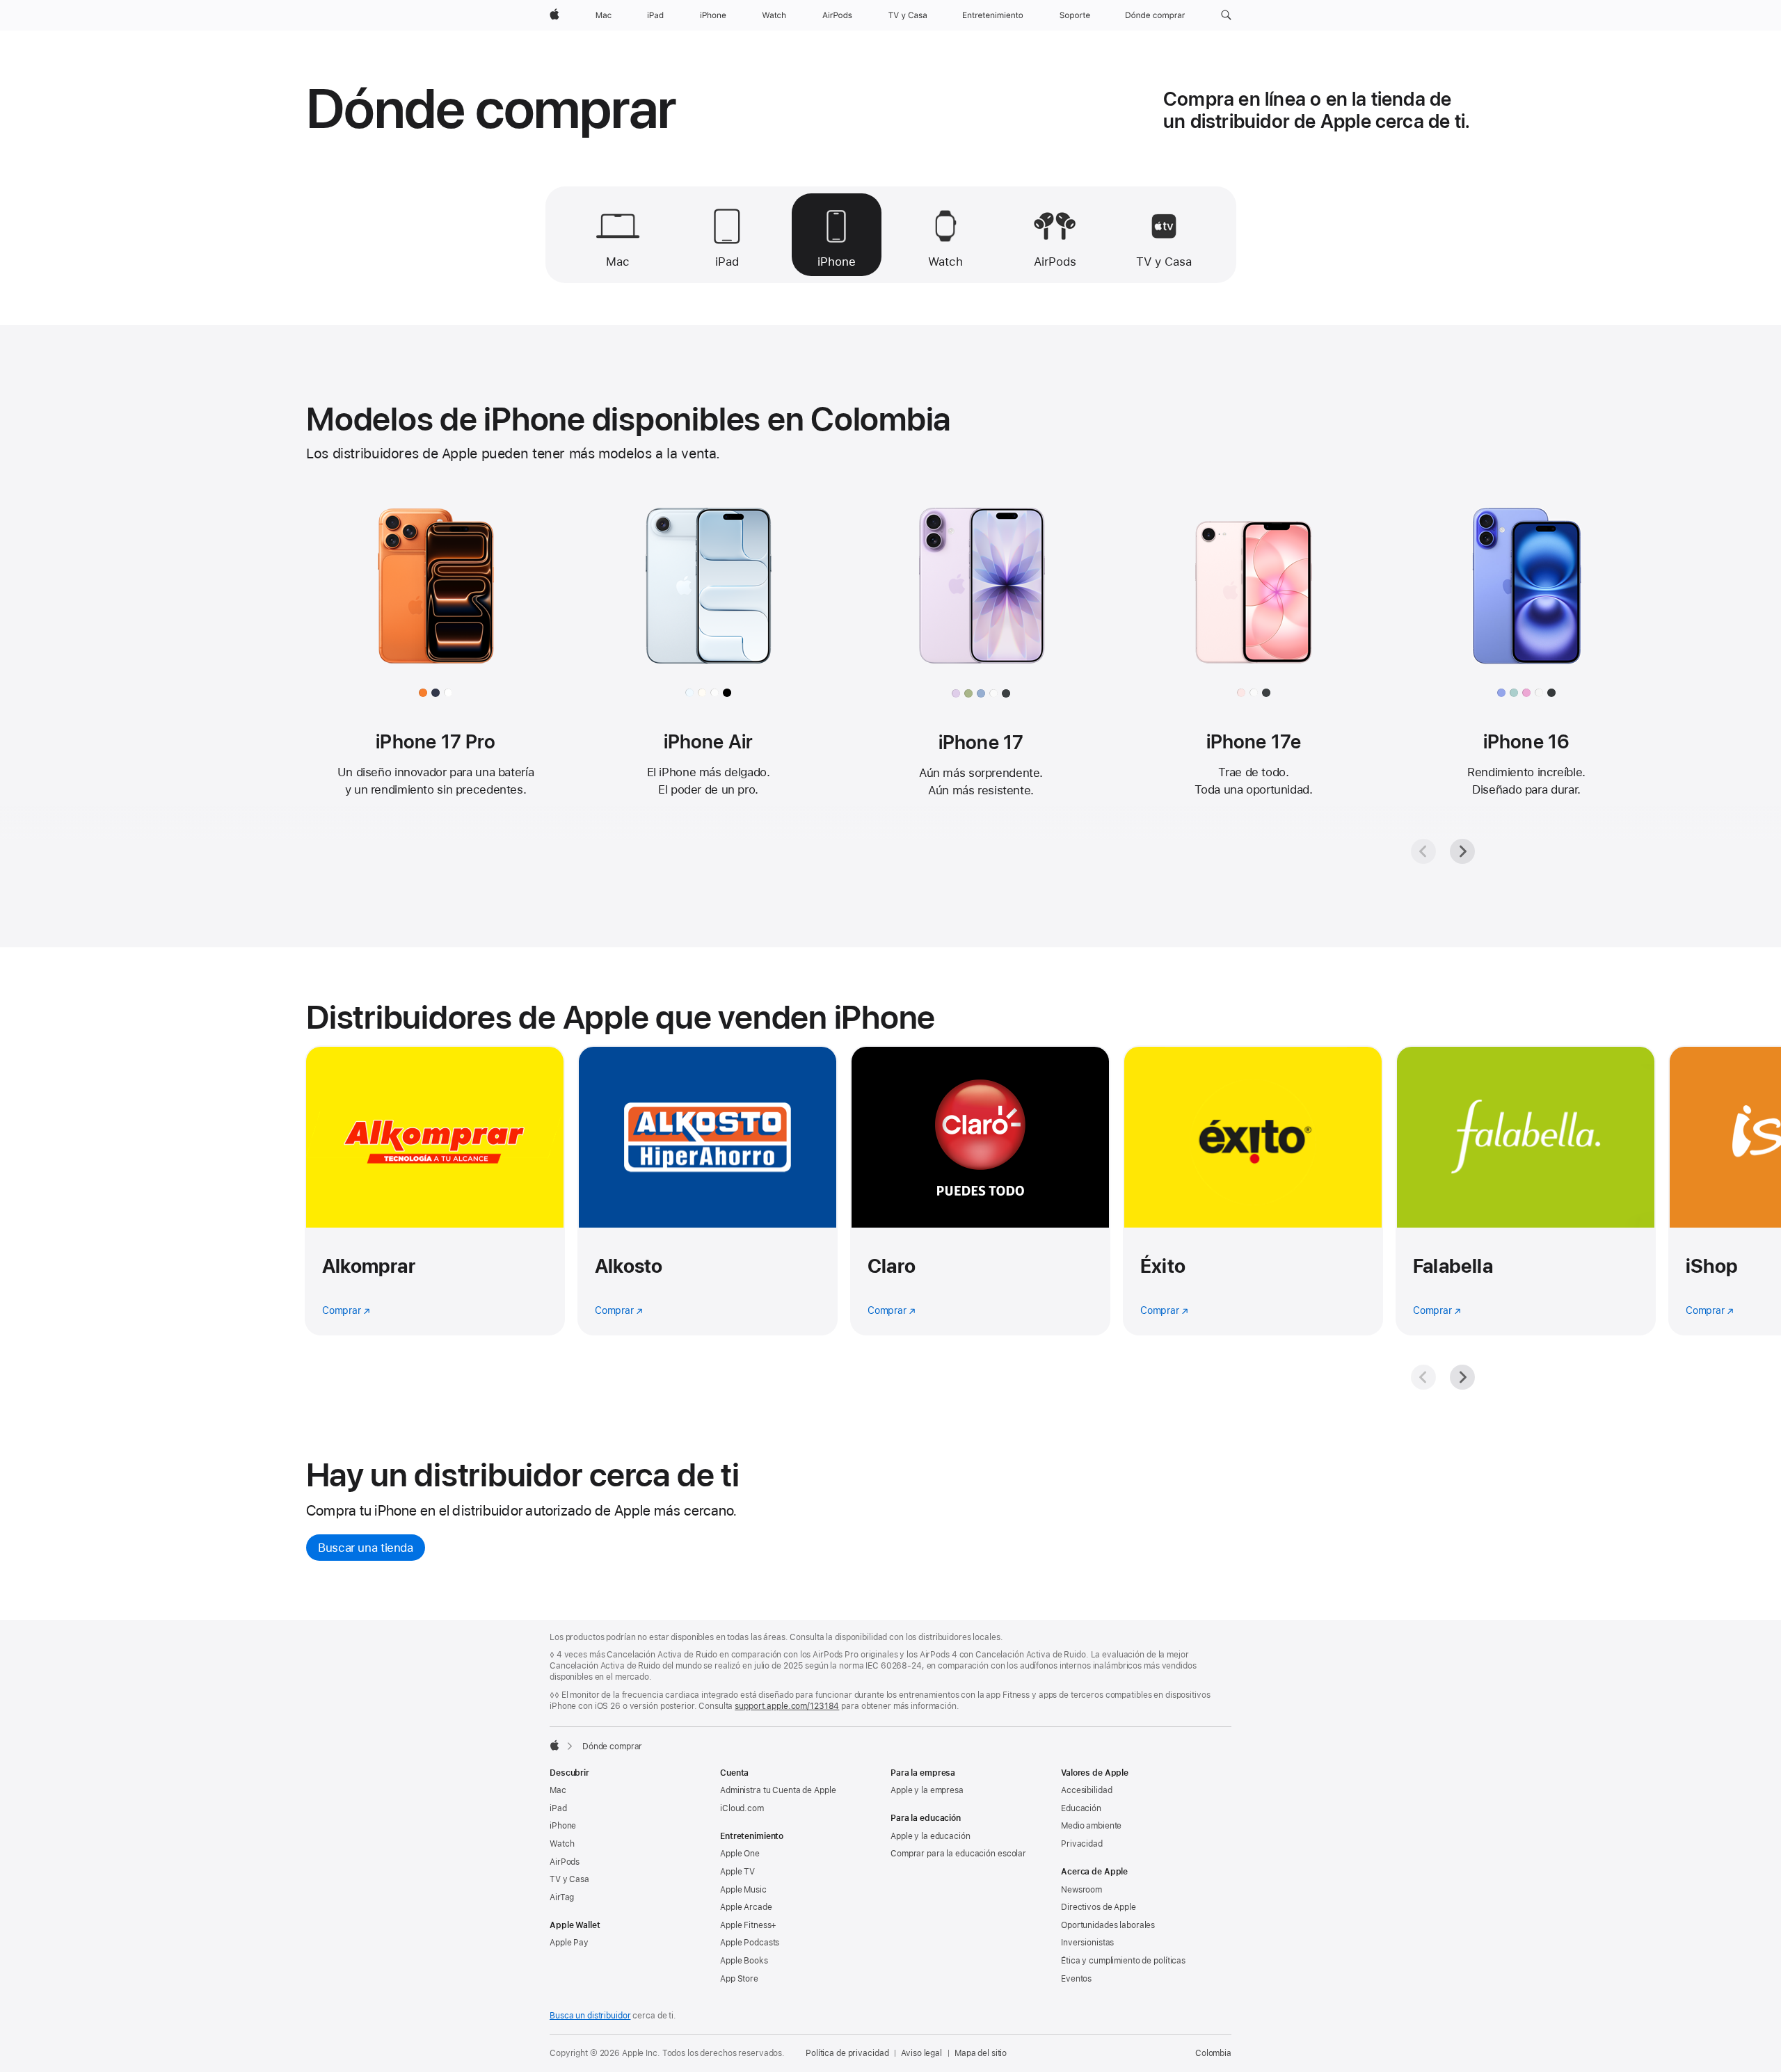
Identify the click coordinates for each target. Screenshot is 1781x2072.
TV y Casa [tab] (1164, 262)
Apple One (740, 1854)
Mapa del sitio (981, 2053)
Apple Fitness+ (748, 1925)
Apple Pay (569, 1943)
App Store (739, 1979)
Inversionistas (1087, 1943)
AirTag (562, 1897)
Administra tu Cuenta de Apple (778, 1790)
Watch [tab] (945, 262)
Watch (562, 1844)
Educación (1081, 1808)
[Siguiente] (1462, 851)
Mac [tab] (618, 262)
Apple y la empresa (927, 1790)
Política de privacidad (847, 2053)
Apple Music (743, 1890)
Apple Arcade (746, 1907)
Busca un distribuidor (590, 2016)
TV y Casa (569, 1879)
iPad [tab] (727, 262)
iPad (558, 1808)
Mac (558, 1790)
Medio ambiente (1091, 1826)
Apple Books (744, 1961)
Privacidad (1082, 1844)
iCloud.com (742, 1808)
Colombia (1213, 2053)
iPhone (563, 1826)
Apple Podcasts (750, 1943)
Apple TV (737, 1872)
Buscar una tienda (366, 1548)
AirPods (565, 1862)
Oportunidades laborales (1108, 1925)
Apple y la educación (931, 1836)
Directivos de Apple (1099, 1907)
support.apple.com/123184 (787, 1706)
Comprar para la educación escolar (958, 1854)
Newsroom (1081, 1890)
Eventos (1076, 1979)
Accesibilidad (1086, 1790)
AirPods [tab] (1055, 262)
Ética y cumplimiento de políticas (1123, 1961)
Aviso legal (921, 2053)
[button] (1226, 15)
